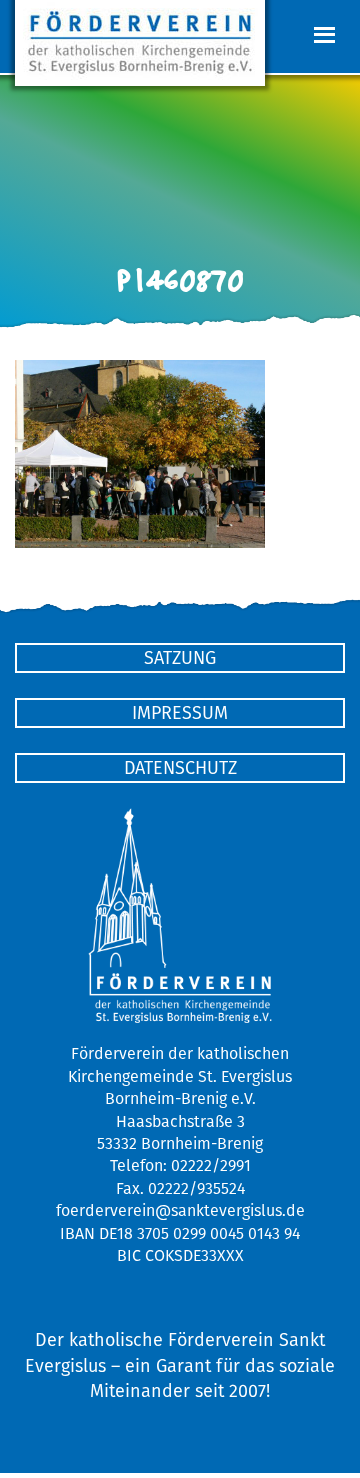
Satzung (180, 657)
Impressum (180, 712)
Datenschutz (180, 767)
